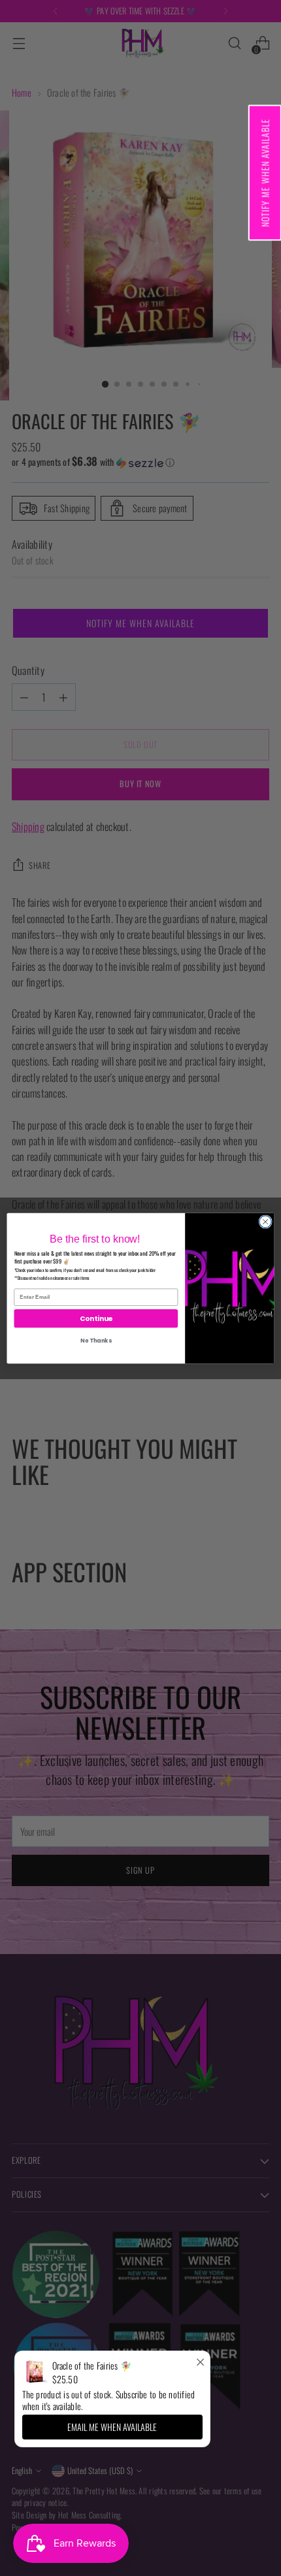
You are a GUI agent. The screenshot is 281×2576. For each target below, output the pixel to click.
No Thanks (96, 1341)
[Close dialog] (265, 1221)
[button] (264, 172)
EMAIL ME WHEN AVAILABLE (112, 2427)
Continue (96, 1318)
